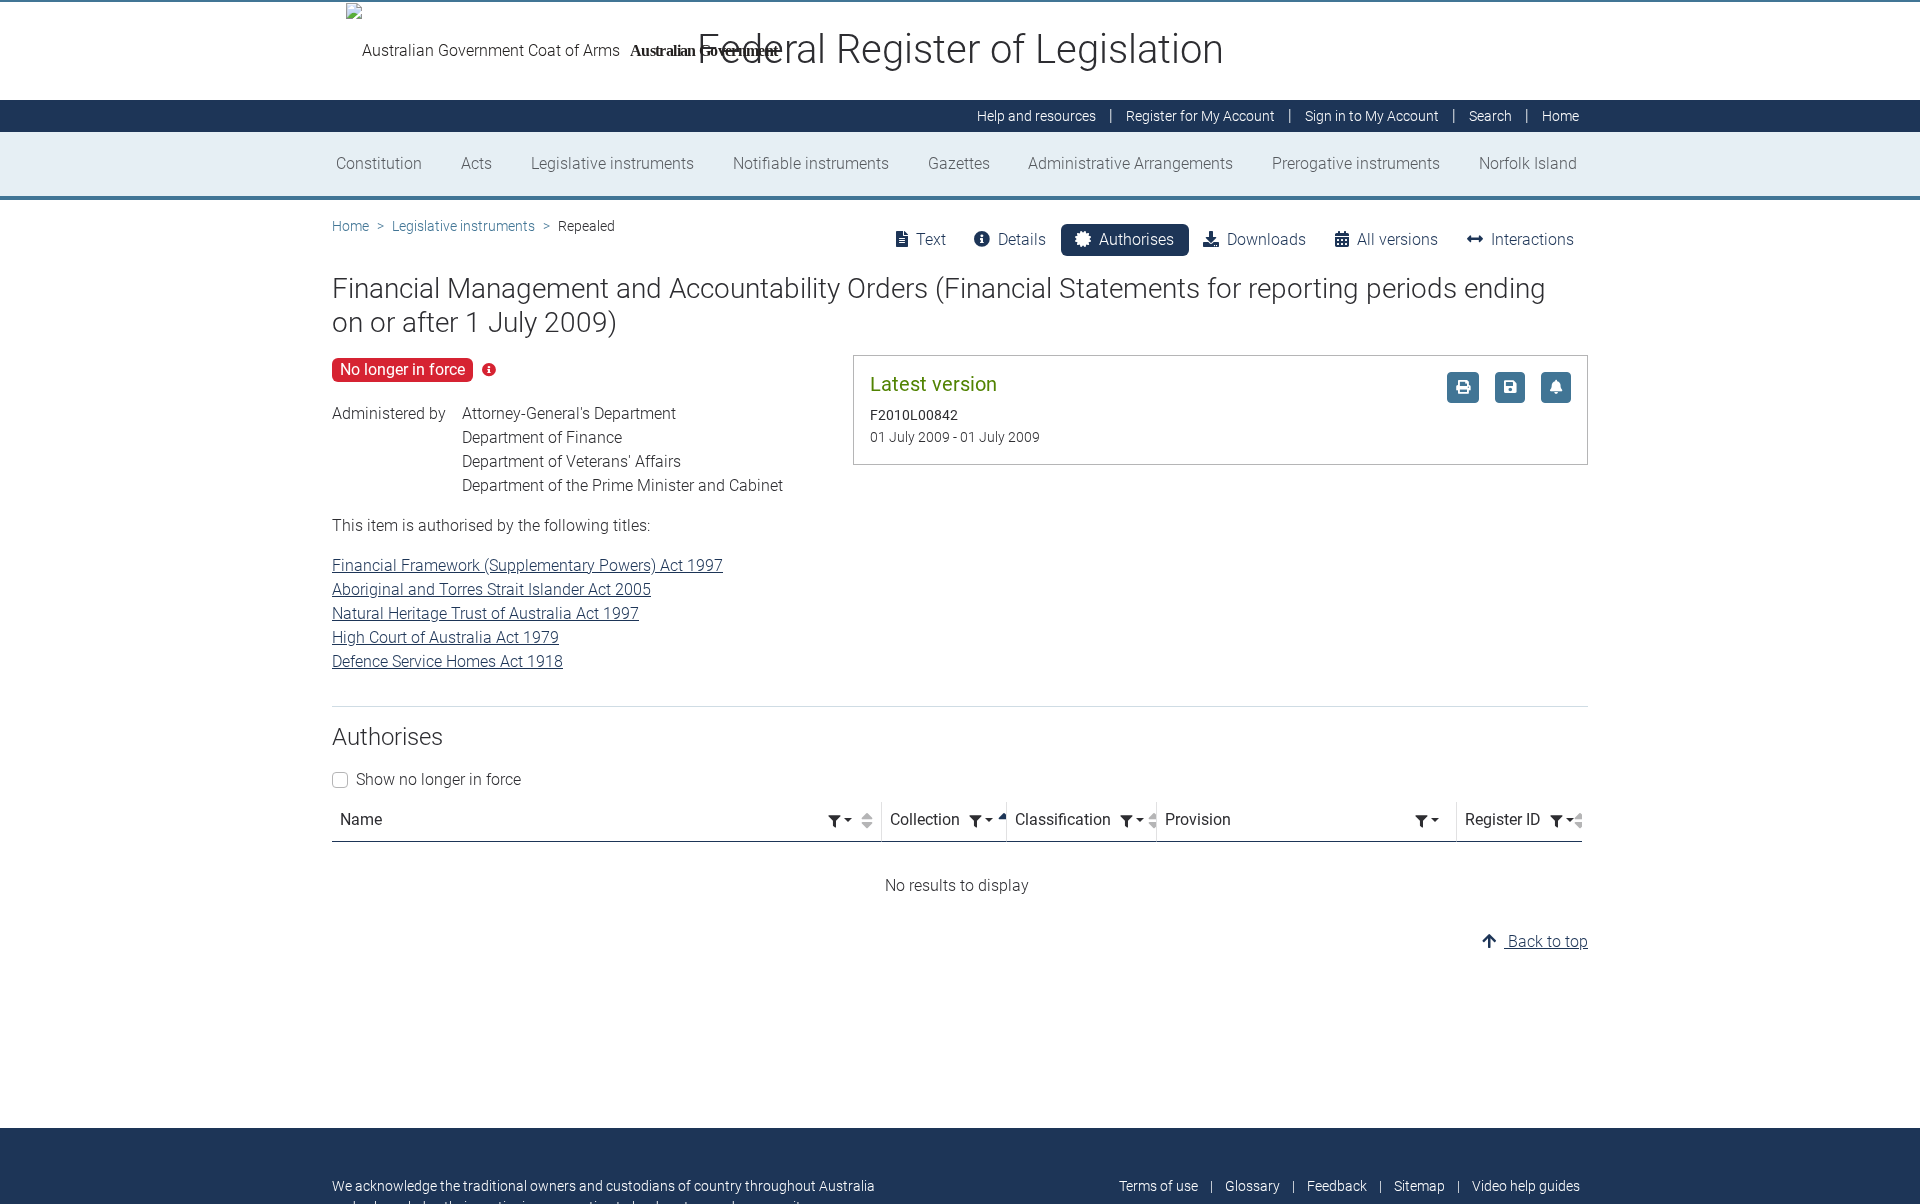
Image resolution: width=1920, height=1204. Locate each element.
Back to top (1546, 941)
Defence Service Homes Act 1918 (447, 661)
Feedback (1337, 1186)
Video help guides (1526, 1186)
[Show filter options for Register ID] (1562, 821)
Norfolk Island (1528, 163)
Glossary (1252, 1186)
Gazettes (959, 163)
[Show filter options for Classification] (1132, 821)
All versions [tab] (1397, 239)
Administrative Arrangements (1130, 163)
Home (350, 226)
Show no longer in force (438, 779)
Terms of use (1158, 1186)
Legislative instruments (612, 163)
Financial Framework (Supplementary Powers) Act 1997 (527, 565)
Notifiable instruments (811, 163)
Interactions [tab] (1532, 239)
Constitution (379, 163)
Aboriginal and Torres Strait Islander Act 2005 (491, 589)
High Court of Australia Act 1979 (445, 637)
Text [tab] (931, 239)
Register (1200, 116)
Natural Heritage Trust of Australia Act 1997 (485, 613)
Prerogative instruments (1356, 163)
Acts (476, 163)
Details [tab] (1022, 239)
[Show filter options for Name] (840, 821)
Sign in (1372, 116)
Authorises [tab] (1136, 239)
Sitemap (1419, 1186)
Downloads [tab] (1266, 239)
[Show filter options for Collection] (981, 821)
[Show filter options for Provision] (1427, 821)
